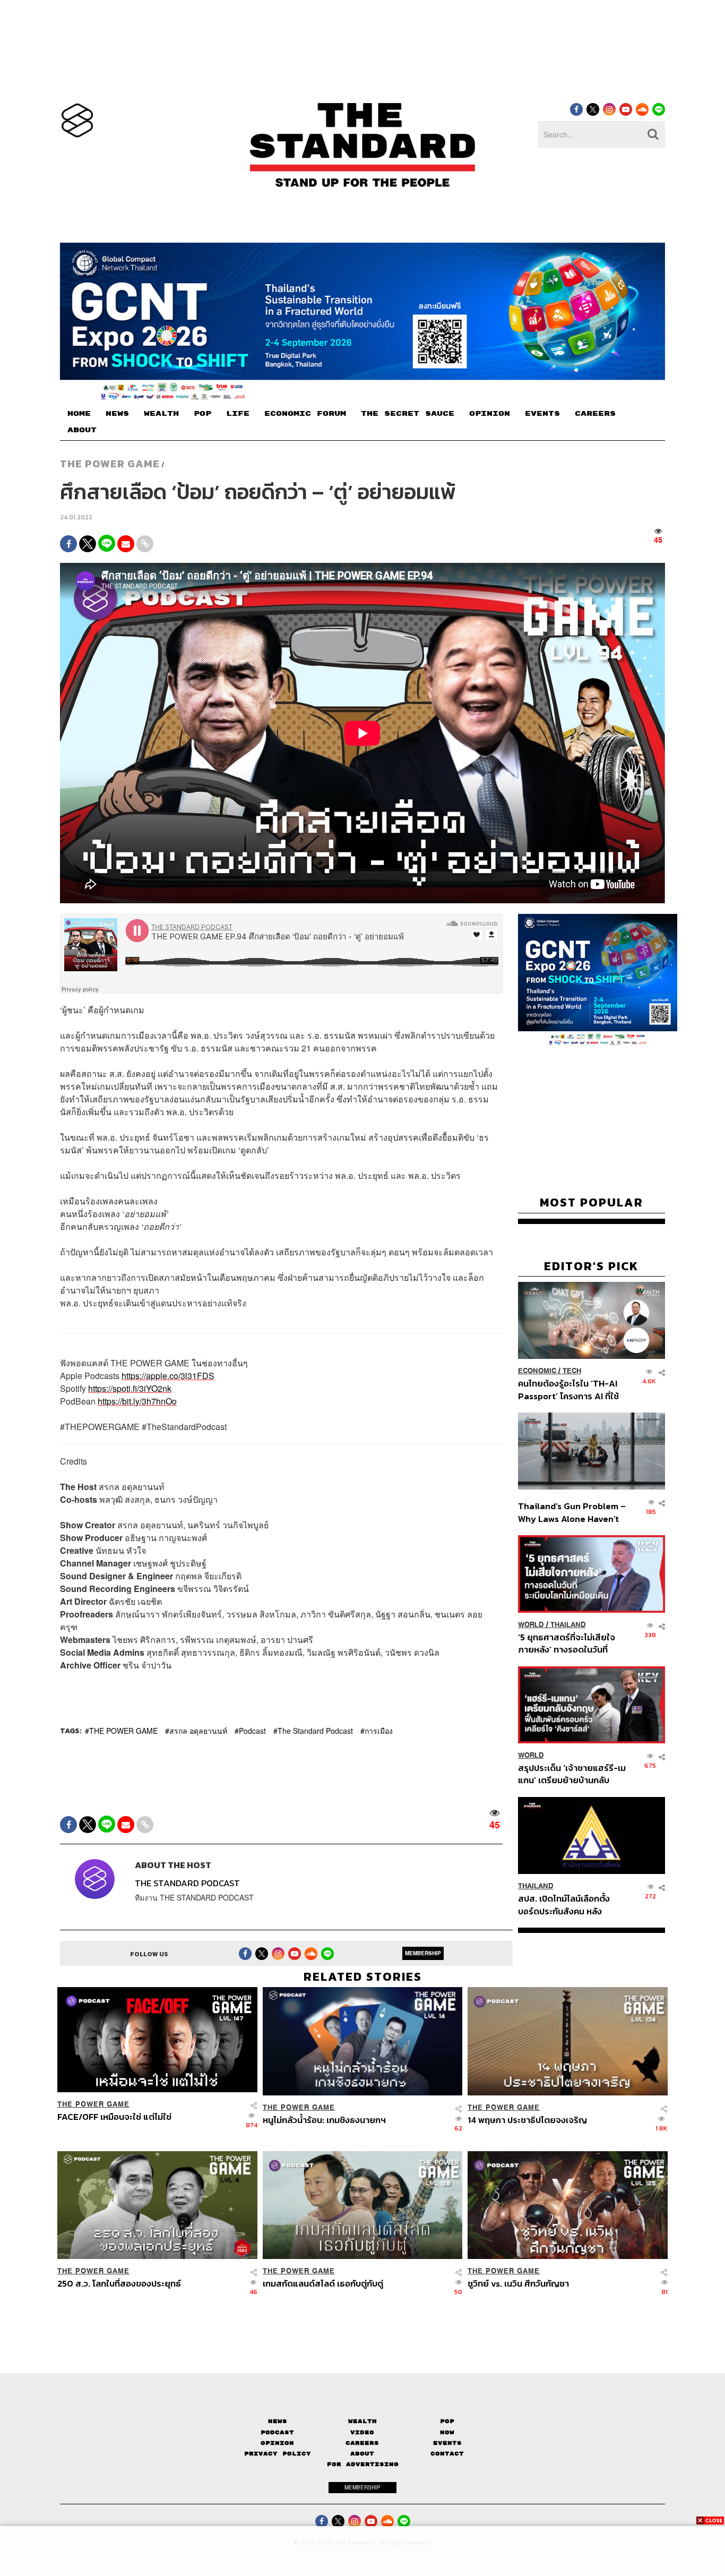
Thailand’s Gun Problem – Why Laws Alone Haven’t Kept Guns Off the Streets (572, 1512)
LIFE (238, 414)
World (531, 1625)
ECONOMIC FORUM (305, 414)
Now (447, 2432)
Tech (572, 1371)
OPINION (490, 414)
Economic (537, 1371)
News (278, 2421)
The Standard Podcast (315, 1731)
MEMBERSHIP (423, 1953)
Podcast (252, 1731)
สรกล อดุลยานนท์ (198, 1731)
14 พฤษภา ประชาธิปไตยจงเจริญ (527, 2120)
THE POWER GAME (110, 464)
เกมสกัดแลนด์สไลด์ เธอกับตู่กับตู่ (323, 2284)
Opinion (277, 2443)
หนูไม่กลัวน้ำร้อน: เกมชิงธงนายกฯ (324, 2120)
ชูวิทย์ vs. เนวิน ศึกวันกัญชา (518, 2284)
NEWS (117, 414)
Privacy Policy (278, 2454)
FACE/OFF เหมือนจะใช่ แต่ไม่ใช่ (114, 2117)
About (362, 2454)
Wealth (362, 2421)
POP (202, 414)
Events (447, 2443)
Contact (447, 2454)
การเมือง (379, 1731)
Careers (362, 2443)
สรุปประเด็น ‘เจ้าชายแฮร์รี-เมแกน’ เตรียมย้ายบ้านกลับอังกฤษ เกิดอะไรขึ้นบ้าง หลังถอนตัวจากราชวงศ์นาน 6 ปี (572, 1774)
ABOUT (82, 430)
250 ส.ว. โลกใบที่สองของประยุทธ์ (119, 2284)
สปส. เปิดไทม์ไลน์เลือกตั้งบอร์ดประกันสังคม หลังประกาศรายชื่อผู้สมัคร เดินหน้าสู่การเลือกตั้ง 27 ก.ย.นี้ (567, 1905)
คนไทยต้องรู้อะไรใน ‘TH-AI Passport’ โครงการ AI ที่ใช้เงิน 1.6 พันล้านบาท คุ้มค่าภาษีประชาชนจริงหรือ (571, 1389)
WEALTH (161, 414)
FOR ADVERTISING (363, 2464)
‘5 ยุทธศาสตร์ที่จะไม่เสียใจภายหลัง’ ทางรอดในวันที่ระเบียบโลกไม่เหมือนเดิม (567, 1643)
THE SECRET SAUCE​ (408, 414)
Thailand (568, 1625)
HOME (79, 414)
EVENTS (542, 414)
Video (362, 2432)
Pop (447, 2421)
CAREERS (595, 414)
